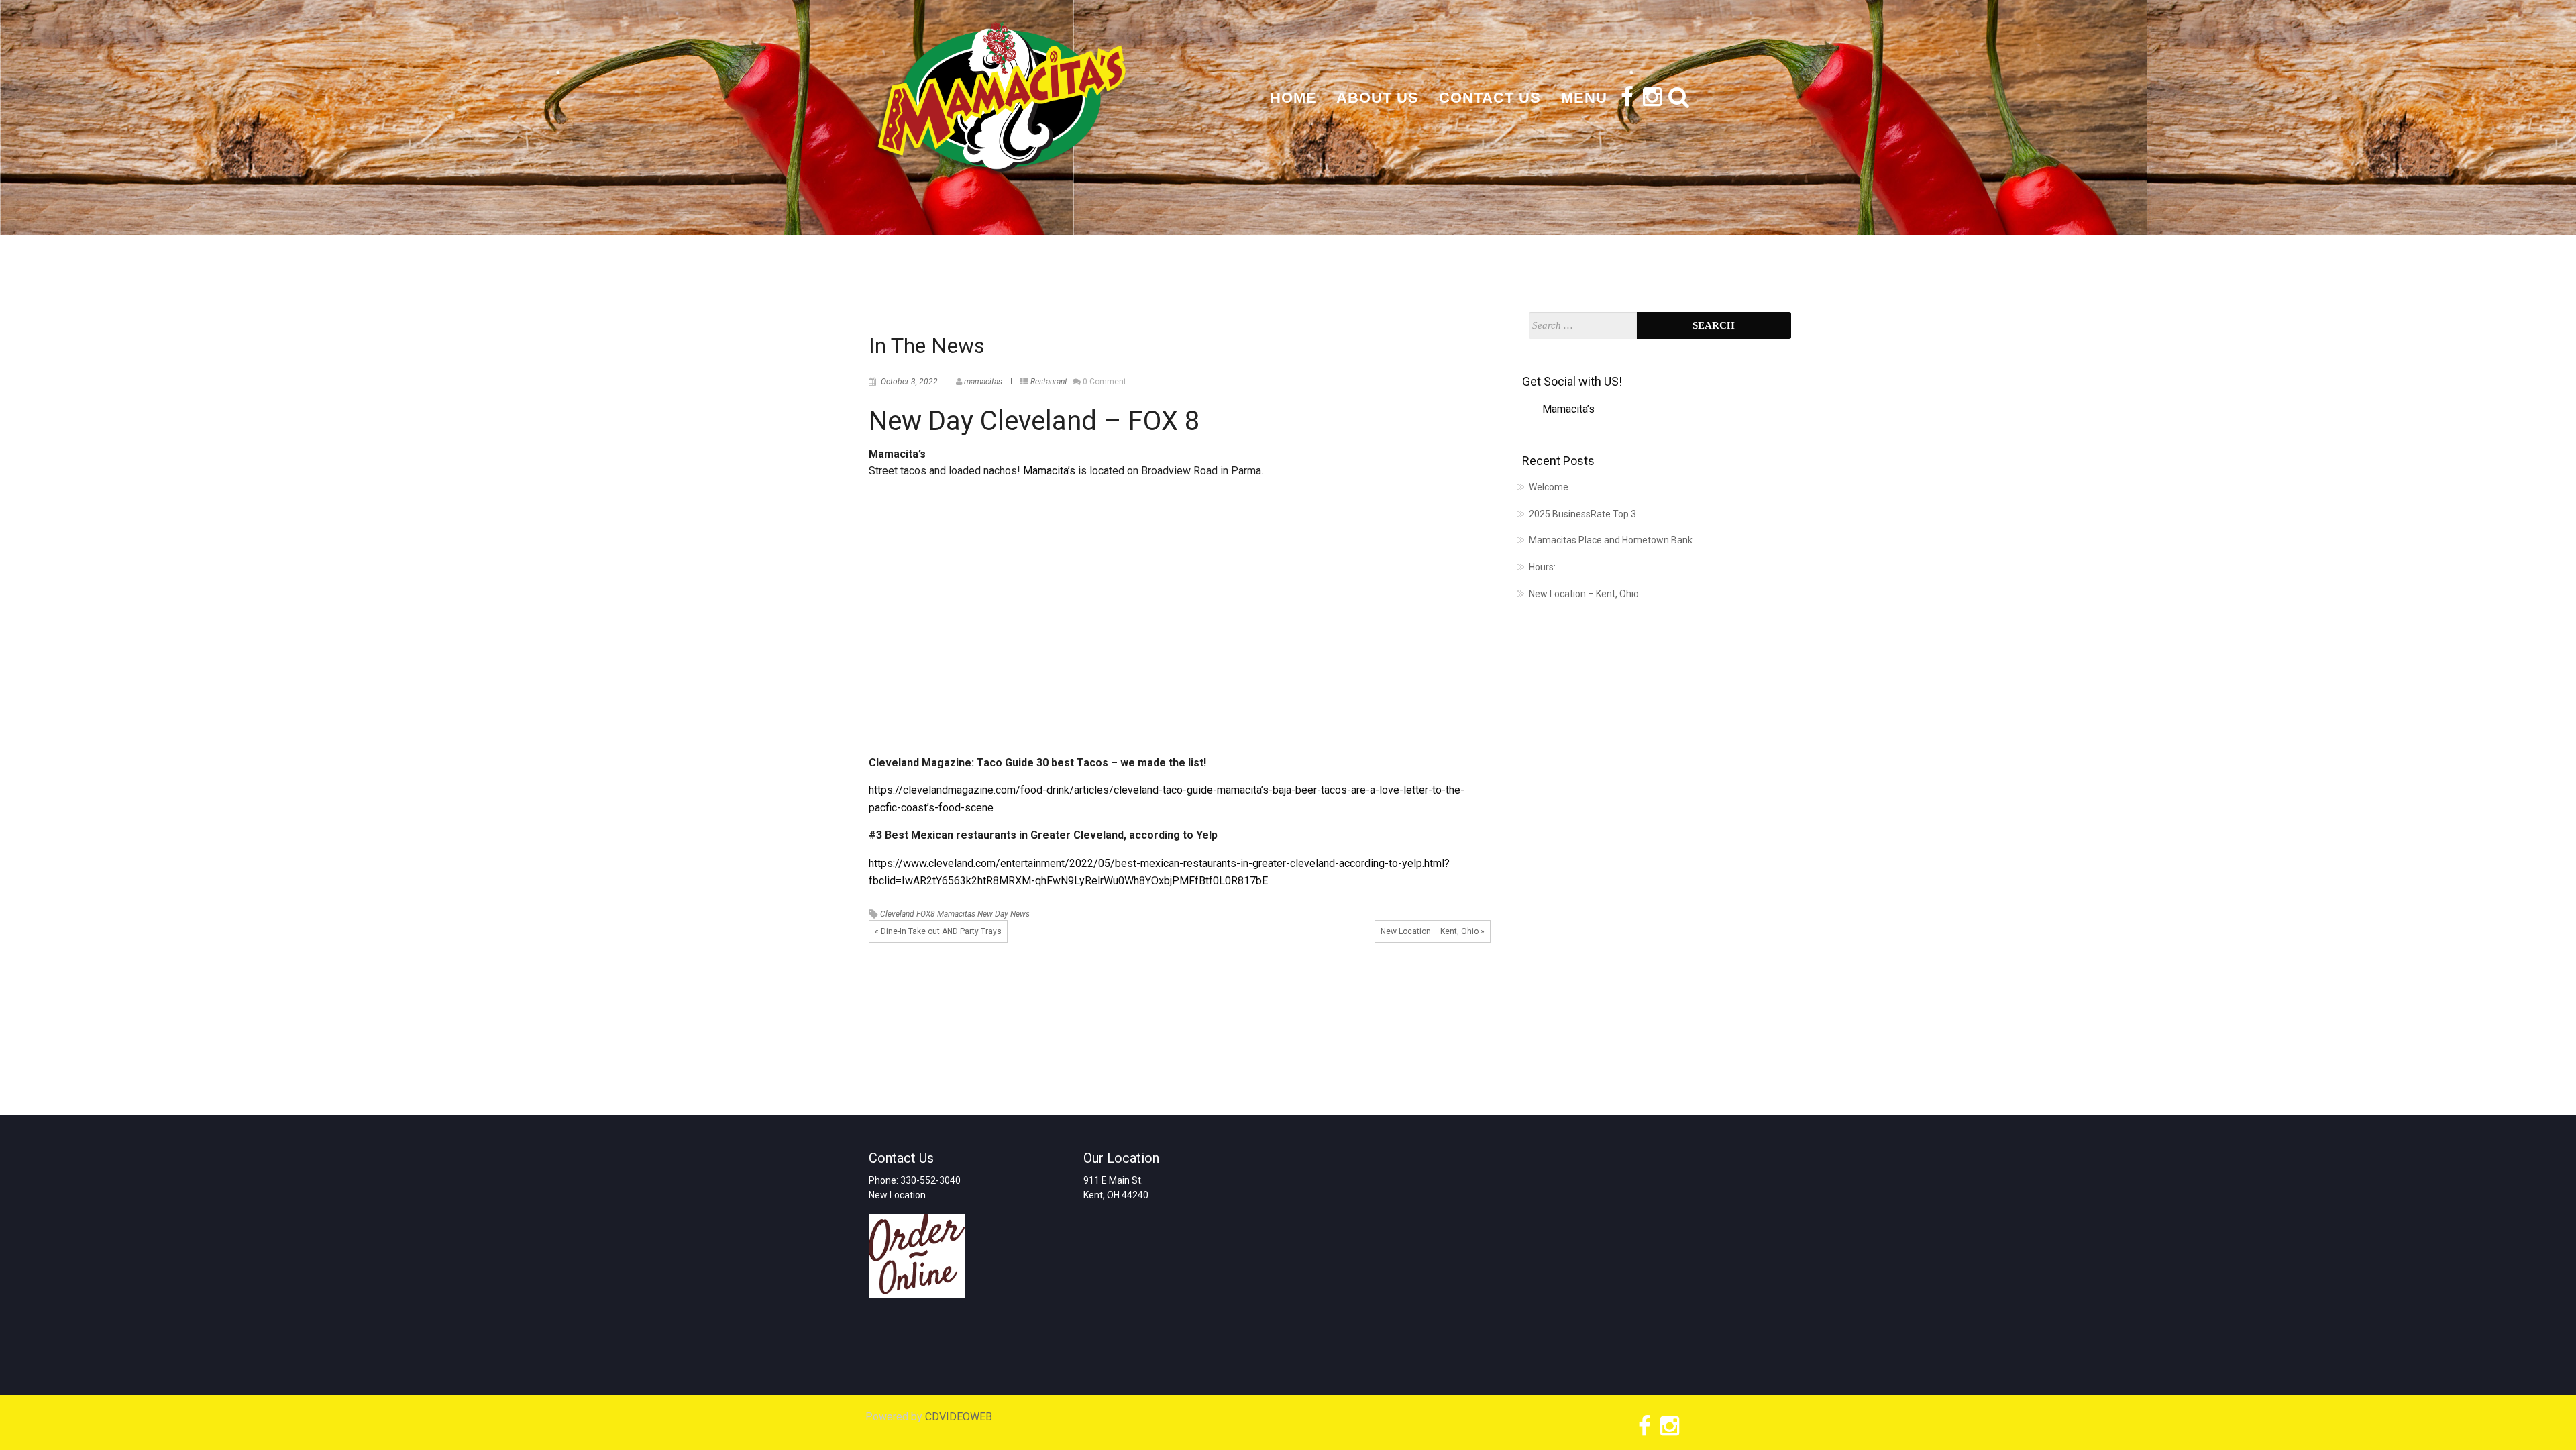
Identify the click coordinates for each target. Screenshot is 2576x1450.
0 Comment (1105, 382)
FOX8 (926, 914)
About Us (1378, 98)
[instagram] (1650, 100)
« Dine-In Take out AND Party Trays (938, 931)
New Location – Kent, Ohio (1584, 594)
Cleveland (897, 914)
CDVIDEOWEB (959, 1417)
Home (1293, 98)
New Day (993, 914)
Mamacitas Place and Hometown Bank (1611, 540)
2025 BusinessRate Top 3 (1582, 514)
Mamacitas (956, 914)
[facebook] (1625, 100)
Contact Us (1490, 98)
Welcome (1549, 487)
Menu (1584, 98)
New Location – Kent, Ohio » (1433, 931)
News (1020, 914)
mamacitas (983, 382)
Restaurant (1049, 382)
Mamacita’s (1051, 471)
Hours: (1542, 567)
